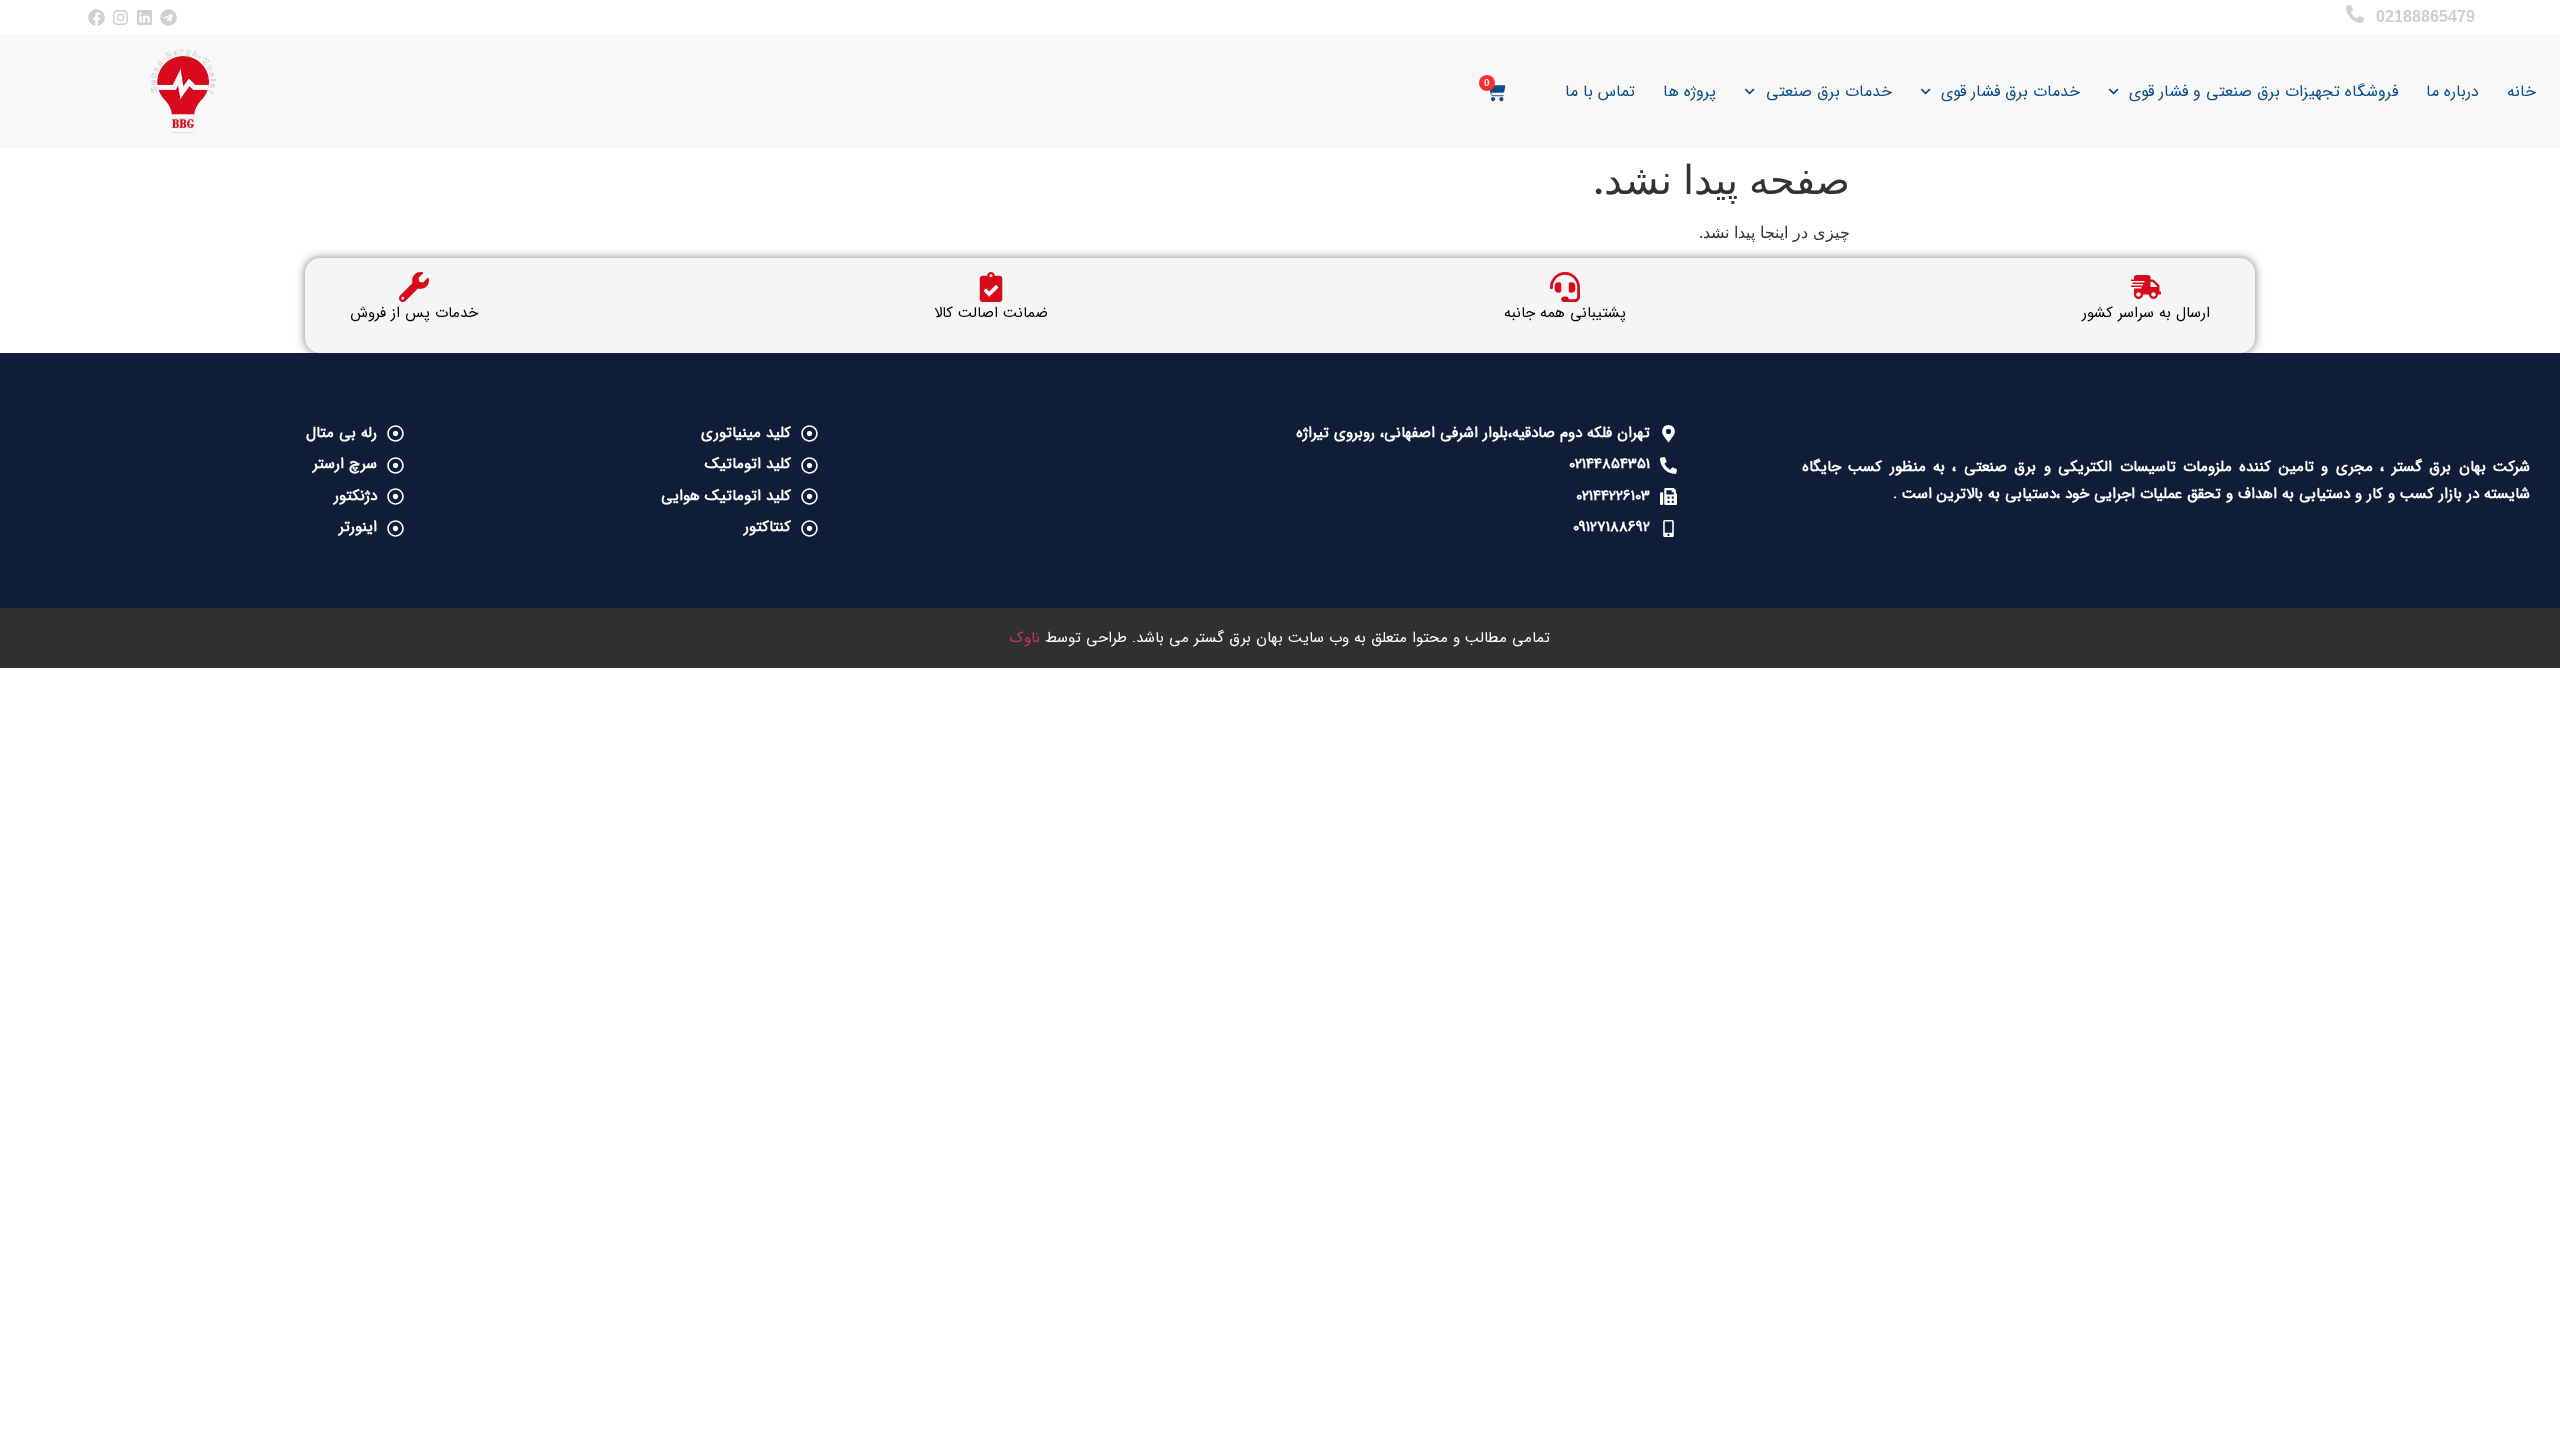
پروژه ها (1689, 91)
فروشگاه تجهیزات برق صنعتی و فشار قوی (2263, 91)
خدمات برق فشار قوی (2010, 91)
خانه (2521, 91)
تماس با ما (1600, 91)
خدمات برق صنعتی (1829, 91)
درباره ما (2452, 91)
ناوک (1025, 638)
